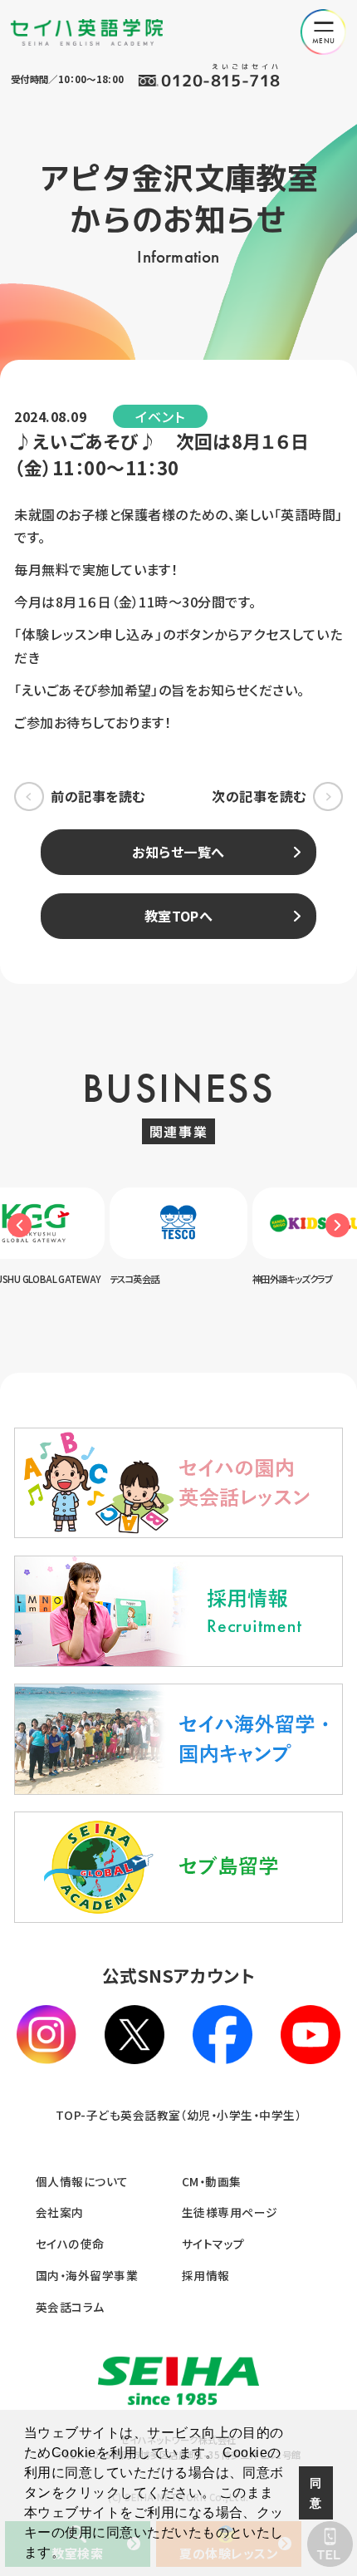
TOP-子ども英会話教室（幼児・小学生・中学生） (179, 2115)
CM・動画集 (212, 2181)
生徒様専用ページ (230, 2212)
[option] (189, 1236)
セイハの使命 (70, 2244)
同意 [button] (315, 2493)
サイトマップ (213, 2244)
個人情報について (82, 2181)
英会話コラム (70, 2307)
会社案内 (60, 2212)
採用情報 (206, 2275)
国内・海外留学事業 (87, 2275)
